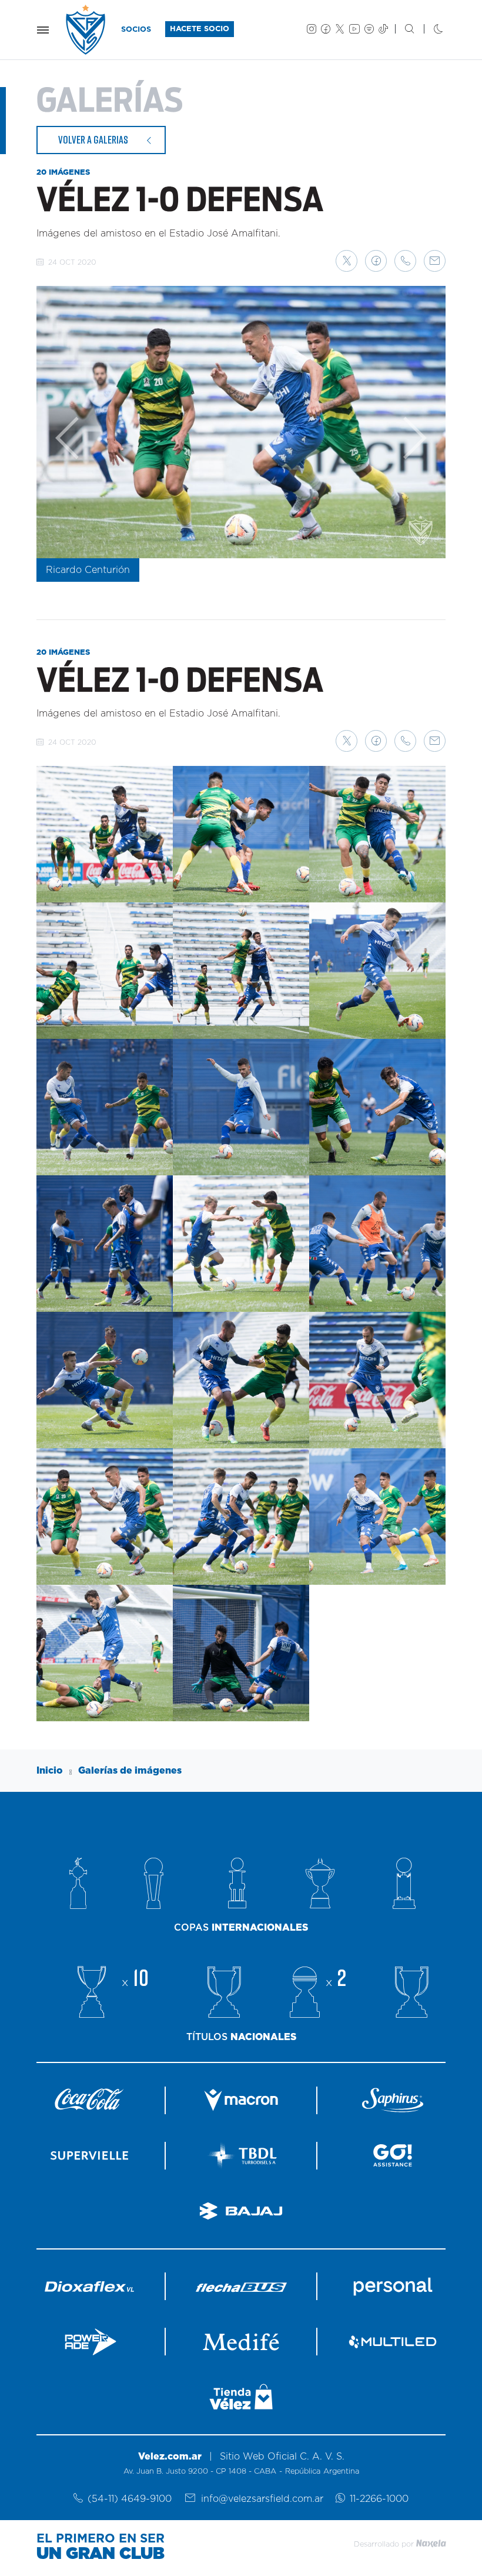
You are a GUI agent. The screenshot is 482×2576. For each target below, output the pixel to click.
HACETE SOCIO (200, 29)
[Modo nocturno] (429, 30)
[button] (347, 261)
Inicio (50, 1771)
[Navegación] (43, 30)
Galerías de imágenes (130, 1771)
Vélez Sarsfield (86, 30)
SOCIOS (136, 30)
